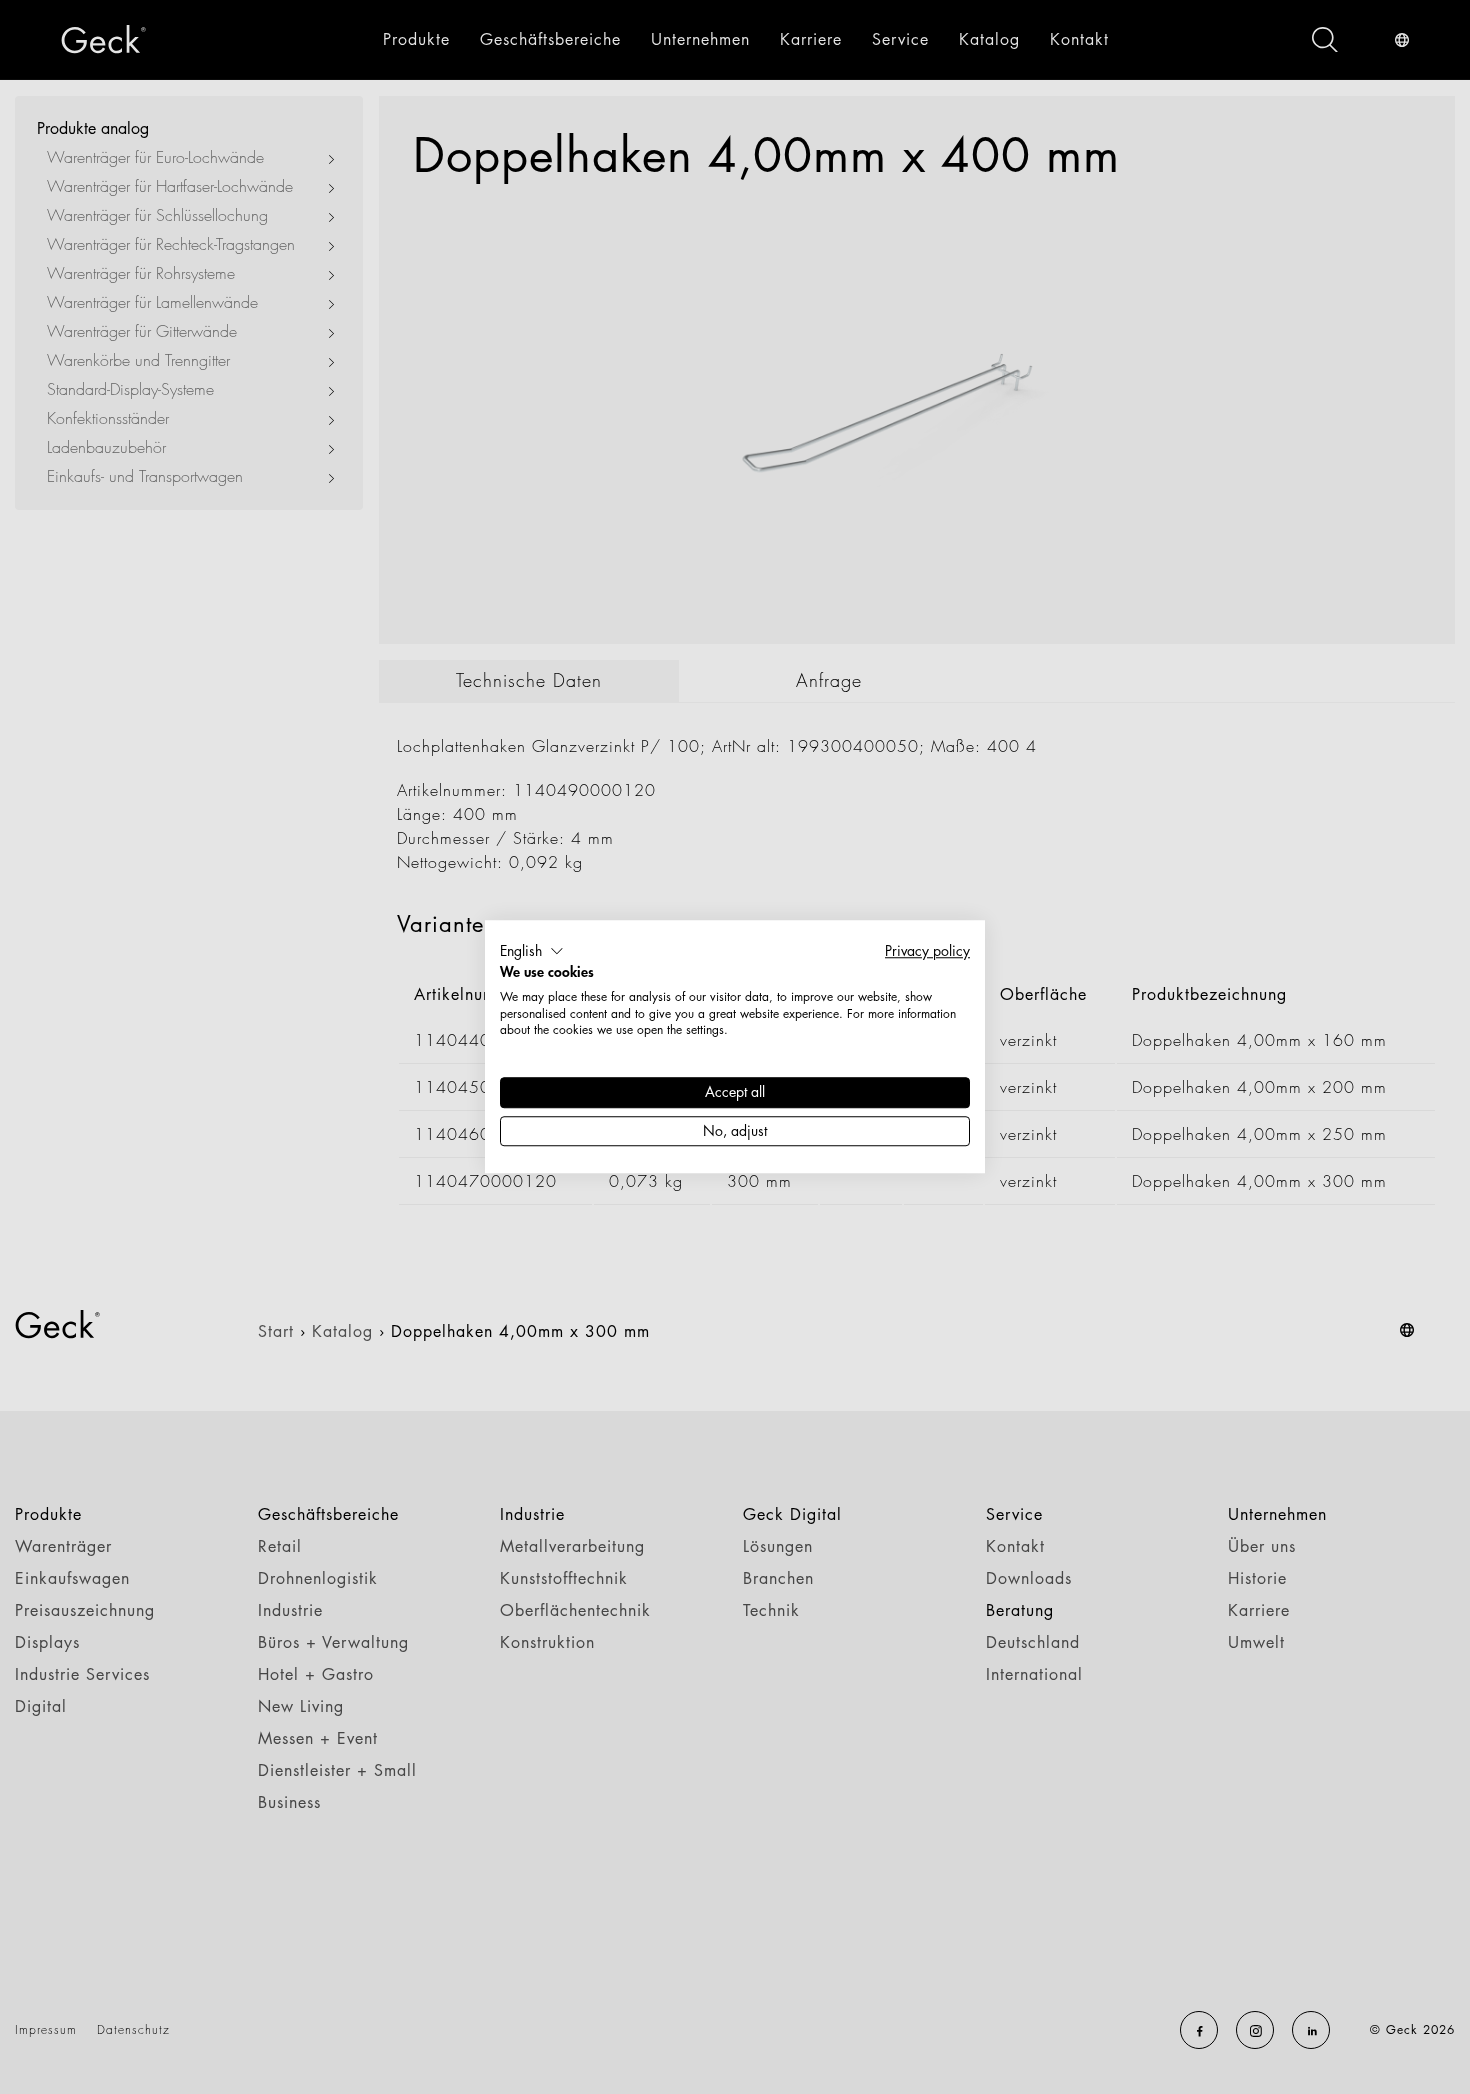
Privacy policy (927, 950)
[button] (532, 951)
